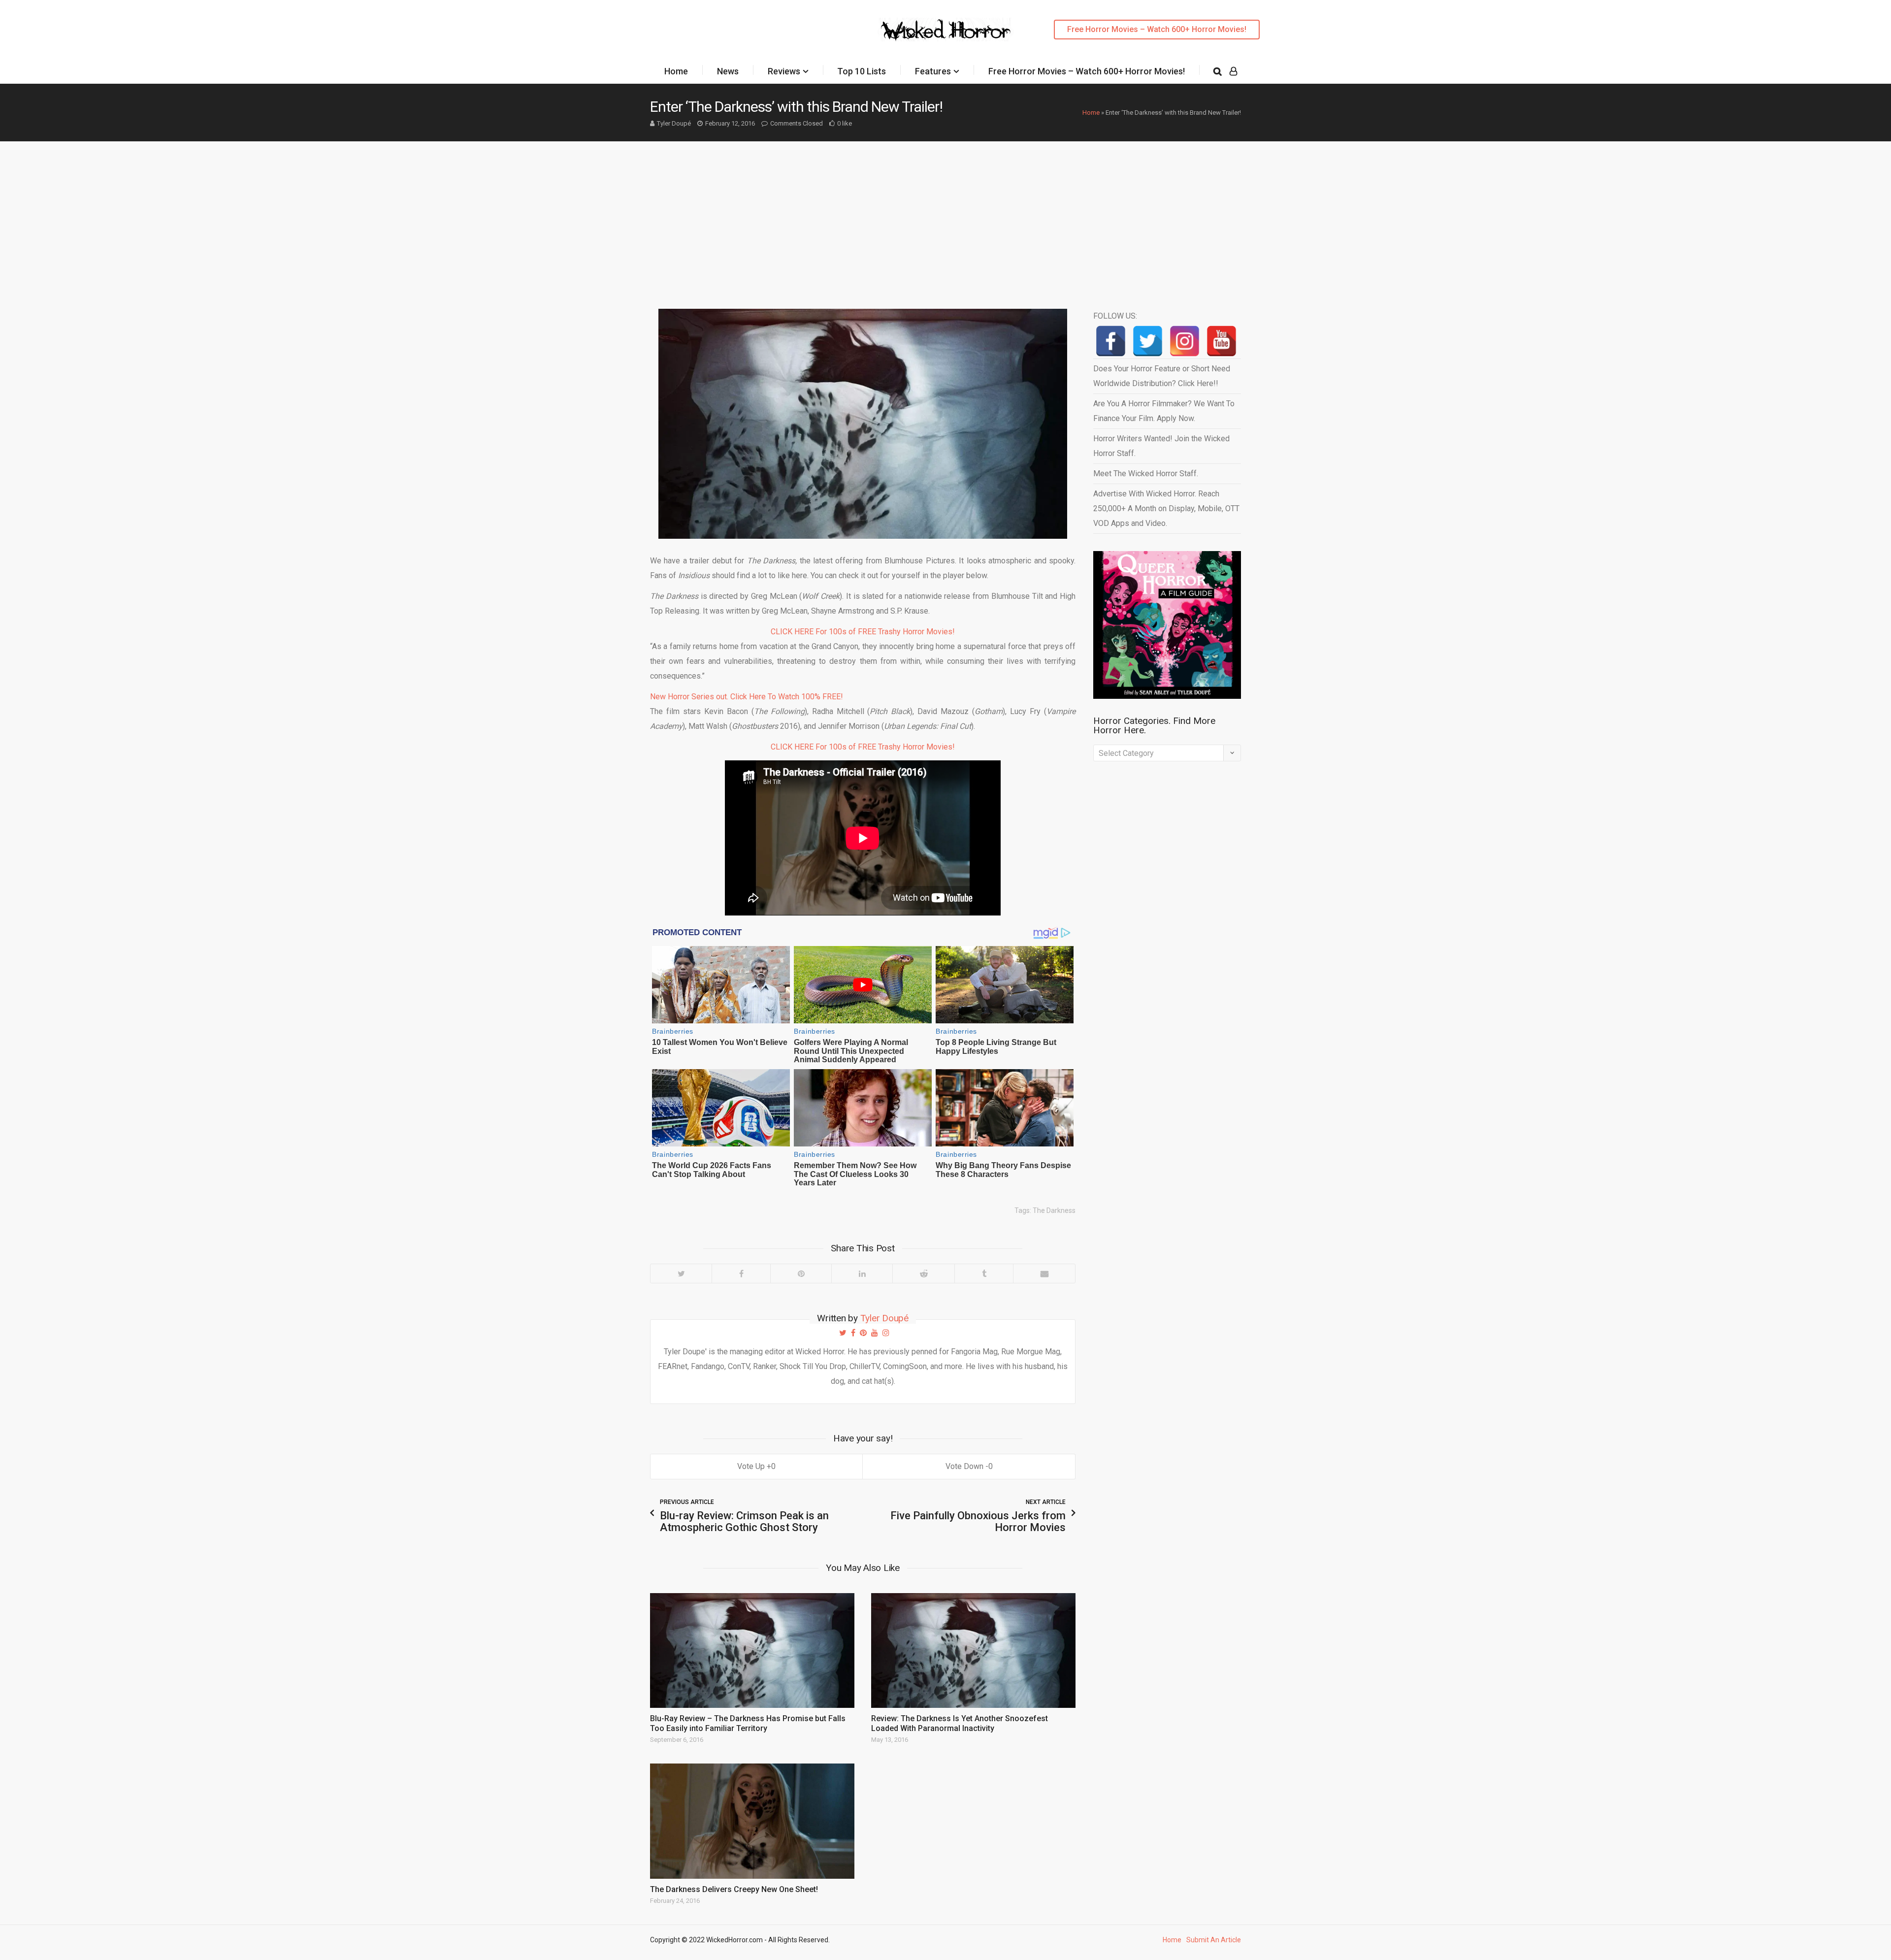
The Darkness (1054, 1210)
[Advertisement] (945, 215)
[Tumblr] (984, 1274)
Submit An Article (1214, 1940)
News (728, 71)
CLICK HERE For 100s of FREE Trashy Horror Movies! (863, 632)
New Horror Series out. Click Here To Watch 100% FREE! (747, 697)
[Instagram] (1185, 341)
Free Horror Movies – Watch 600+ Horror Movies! (1157, 29)
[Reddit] (923, 1274)
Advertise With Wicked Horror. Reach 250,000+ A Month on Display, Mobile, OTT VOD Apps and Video (1166, 508)
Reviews (784, 71)
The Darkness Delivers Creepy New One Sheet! (734, 1889)
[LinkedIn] (862, 1274)
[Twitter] (681, 1274)
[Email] (1044, 1274)
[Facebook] (741, 1274)
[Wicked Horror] (946, 29)
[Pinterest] (801, 1274)
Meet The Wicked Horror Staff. (1146, 474)
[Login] (1233, 71)
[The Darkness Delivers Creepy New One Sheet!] (752, 1821)
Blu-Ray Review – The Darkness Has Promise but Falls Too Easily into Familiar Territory (748, 1723)
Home (676, 71)
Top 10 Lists (862, 71)
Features (933, 71)
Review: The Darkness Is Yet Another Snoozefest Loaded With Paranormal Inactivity (960, 1723)
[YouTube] (1222, 341)
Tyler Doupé (674, 123)
